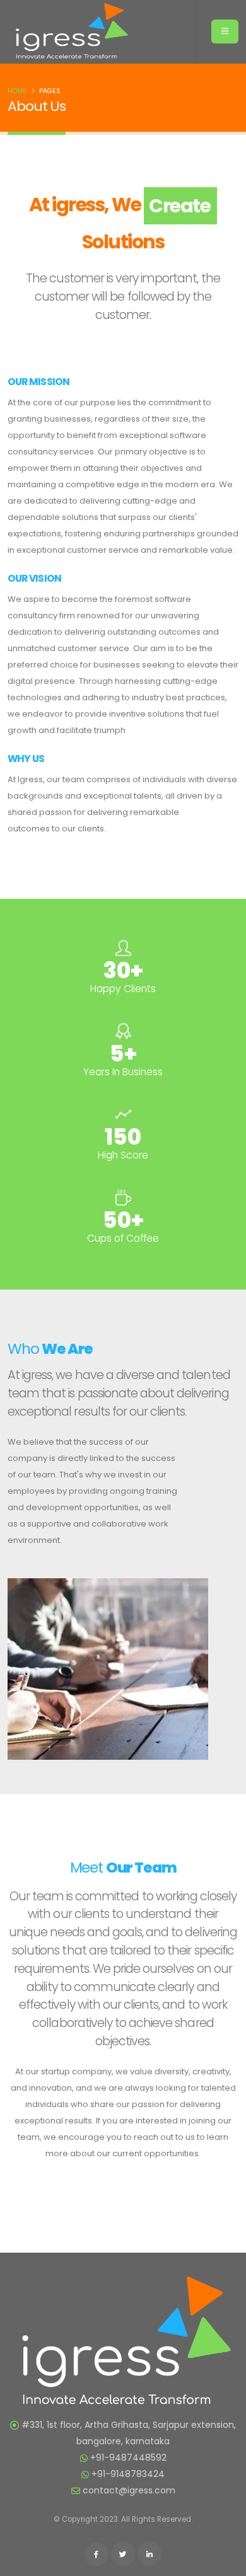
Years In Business (123, 1072)
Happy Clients (123, 989)
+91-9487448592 (128, 2458)
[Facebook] (97, 2554)
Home (17, 91)
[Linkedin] (149, 2554)
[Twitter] (123, 2554)
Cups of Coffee (123, 1238)
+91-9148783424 (128, 2474)
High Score (123, 1155)
